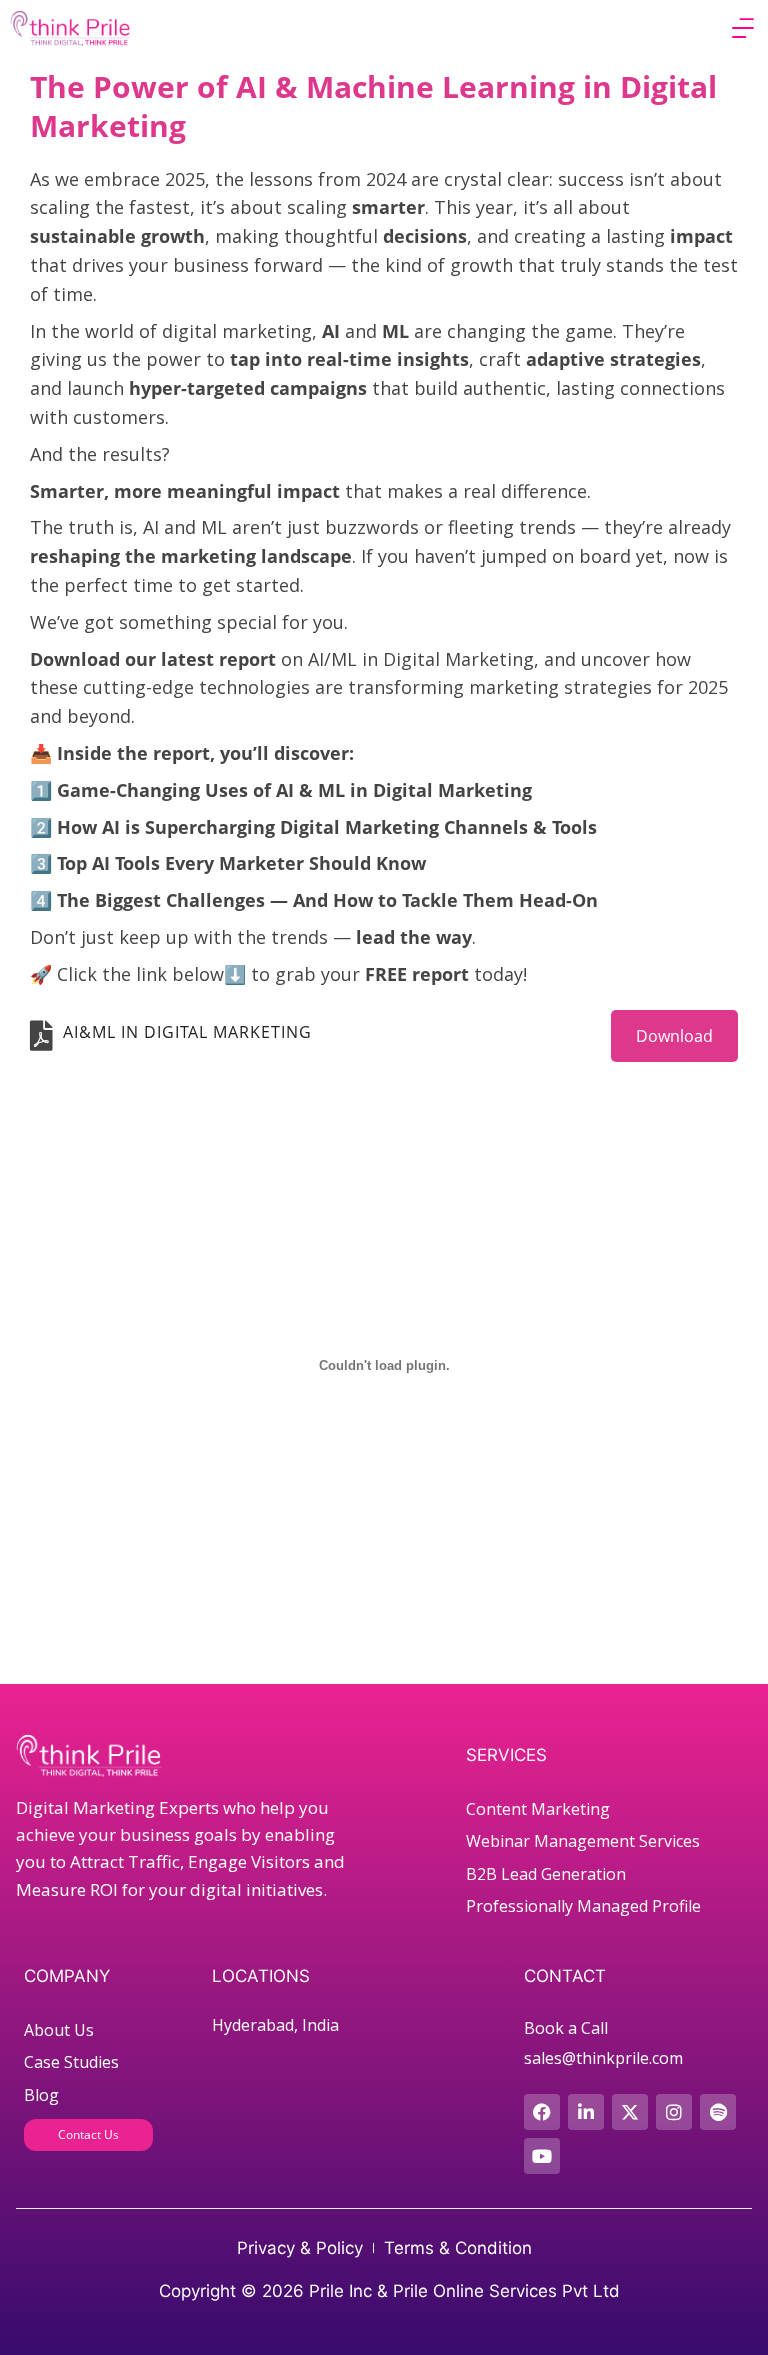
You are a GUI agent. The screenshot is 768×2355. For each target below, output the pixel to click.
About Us (59, 2030)
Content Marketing (538, 1809)
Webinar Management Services (583, 1841)
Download (674, 1036)
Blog (41, 2095)
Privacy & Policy (300, 2248)
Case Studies (71, 2062)
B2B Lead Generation (546, 1874)
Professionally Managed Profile (583, 1906)
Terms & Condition (458, 2248)
